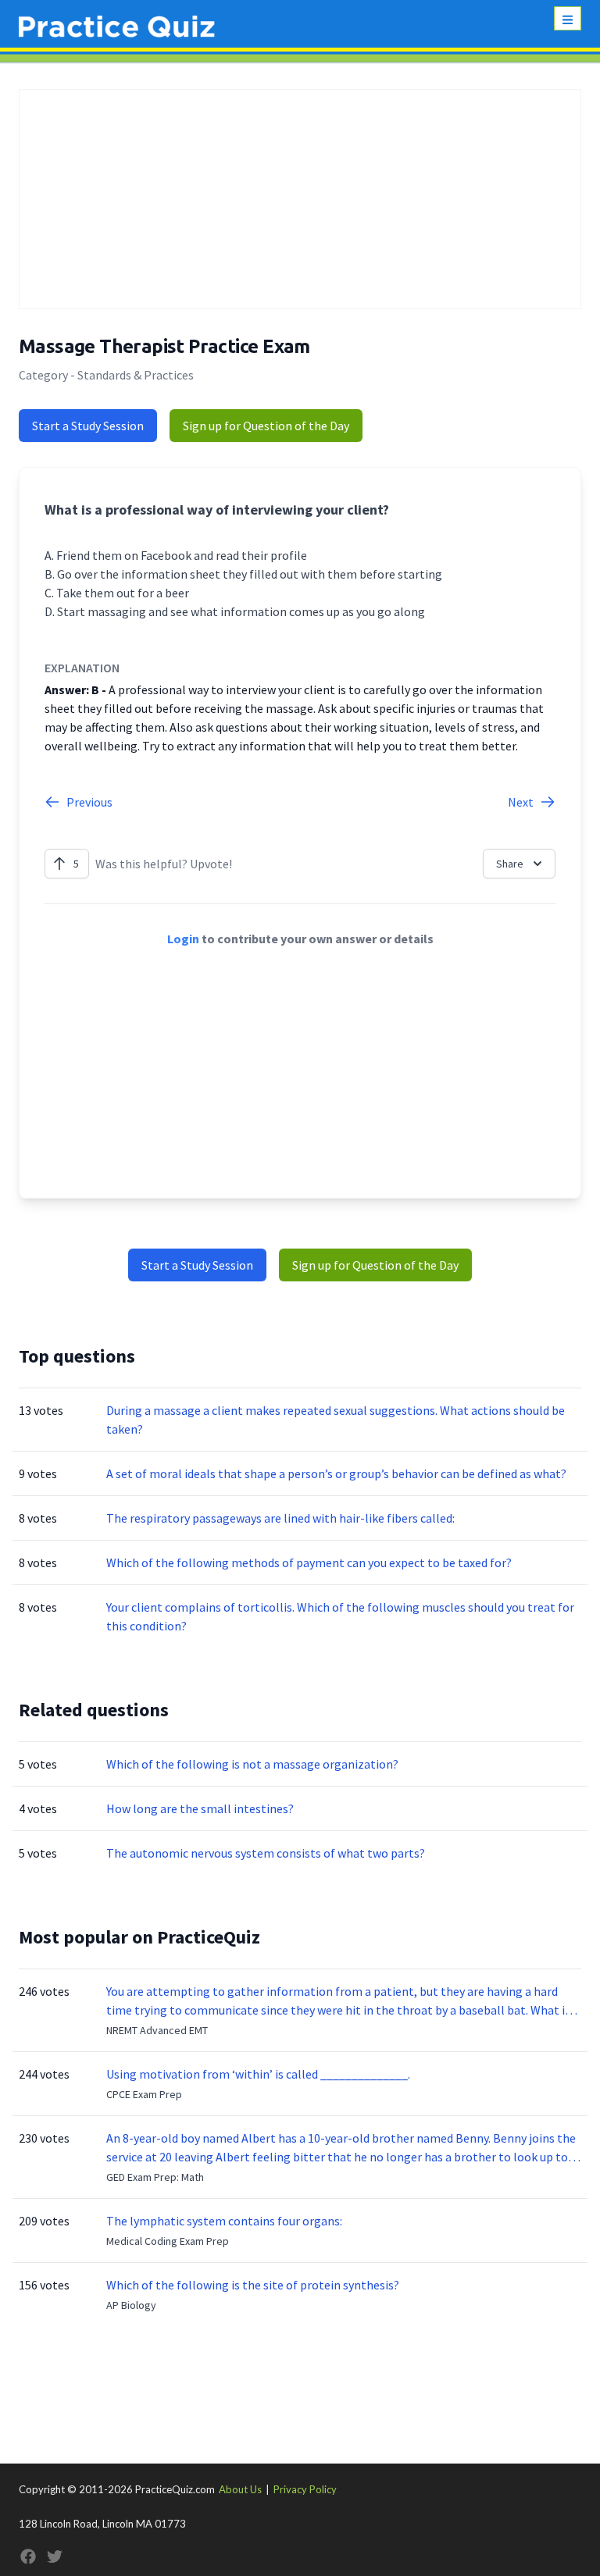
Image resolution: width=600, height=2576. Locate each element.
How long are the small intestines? (200, 1808)
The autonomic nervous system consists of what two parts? (266, 1853)
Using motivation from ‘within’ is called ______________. (258, 2074)
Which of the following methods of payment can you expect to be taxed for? (309, 1562)
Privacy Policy (305, 2489)
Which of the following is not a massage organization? (252, 1764)
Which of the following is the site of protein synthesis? (253, 2285)
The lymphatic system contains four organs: (224, 2221)
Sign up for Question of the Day (266, 426)
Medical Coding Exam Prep (168, 2241)
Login (183, 939)
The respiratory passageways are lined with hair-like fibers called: (280, 1518)
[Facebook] (28, 2556)
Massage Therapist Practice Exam (164, 346)
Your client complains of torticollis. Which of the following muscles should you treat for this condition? (340, 1616)
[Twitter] (55, 2556)
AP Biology (131, 2305)
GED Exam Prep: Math (155, 2177)
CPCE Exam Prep (144, 2094)
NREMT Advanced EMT (157, 2030)
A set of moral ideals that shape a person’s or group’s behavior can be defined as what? (336, 1473)
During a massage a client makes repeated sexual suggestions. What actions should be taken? (336, 1420)
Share (510, 864)
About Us (240, 2489)
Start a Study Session (88, 426)
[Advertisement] (300, 199)
